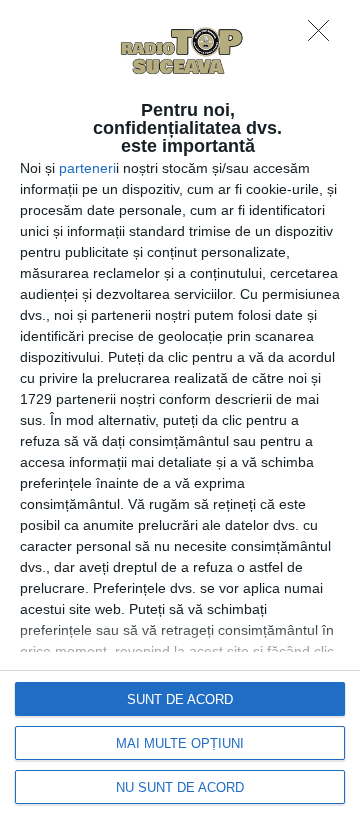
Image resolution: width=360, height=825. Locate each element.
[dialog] (180, 412)
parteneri (87, 168)
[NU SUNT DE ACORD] (324, 36)
